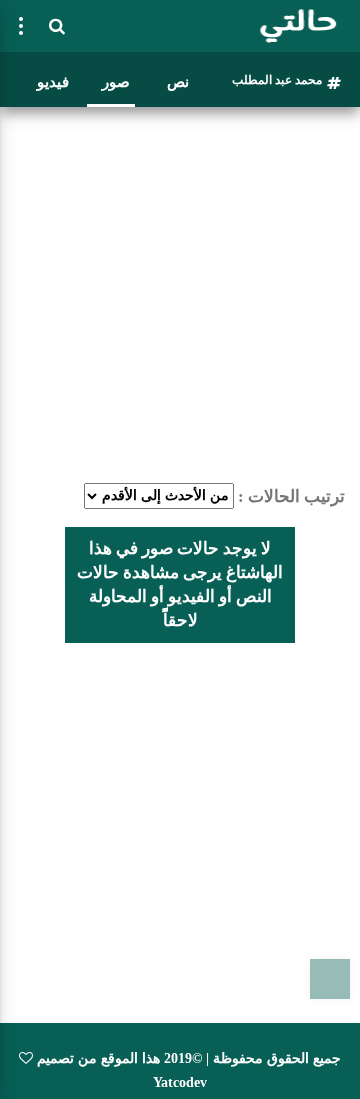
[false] (21, 26)
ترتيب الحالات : (291, 496)
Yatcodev (180, 1082)
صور (116, 82)
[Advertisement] (180, 295)
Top (330, 979)
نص (178, 82)
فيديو (53, 82)
